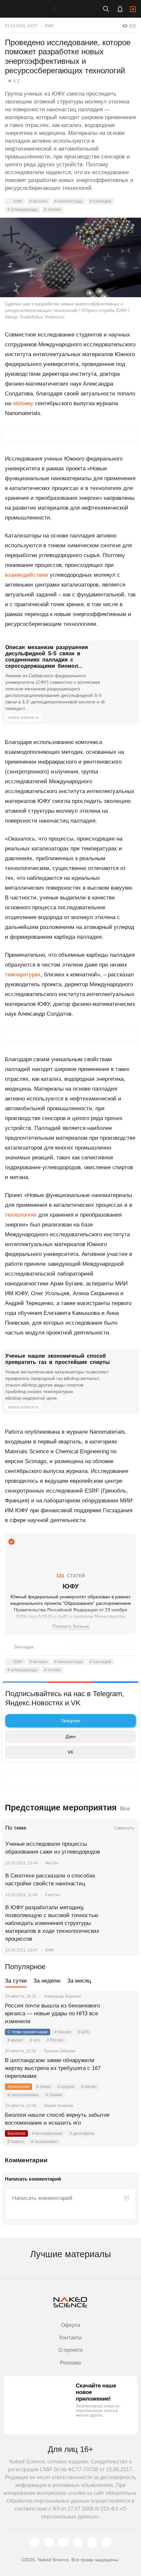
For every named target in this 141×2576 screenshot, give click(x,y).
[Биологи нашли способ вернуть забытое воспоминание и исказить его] (126, 2123)
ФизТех (52, 1863)
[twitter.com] (34, 2542)
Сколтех (53, 1895)
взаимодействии (27, 575)
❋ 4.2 (14, 81)
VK (70, 1752)
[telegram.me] (92, 2542)
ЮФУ (50, 26)
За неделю (47, 1981)
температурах (23, 975)
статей (71, 1576)
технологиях (21, 1215)
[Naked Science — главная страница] (34, 9)
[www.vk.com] (49, 2542)
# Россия (55, 2040)
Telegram (71, 1721)
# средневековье (23, 2095)
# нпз (35, 2040)
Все (125, 1809)
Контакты (71, 2338)
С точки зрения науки (28, 2032)
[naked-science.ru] (107, 2542)
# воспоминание (47, 2133)
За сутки (16, 1981)
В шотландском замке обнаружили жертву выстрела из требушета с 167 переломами (53, 2068)
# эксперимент (45, 2142)
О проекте (71, 2350)
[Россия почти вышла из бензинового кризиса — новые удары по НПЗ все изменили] (126, 2014)
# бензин (63, 2032)
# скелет (89, 2087)
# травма (54, 2095)
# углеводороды (22, 209)
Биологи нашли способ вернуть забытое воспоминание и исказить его (57, 2119)
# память (16, 2142)
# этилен (52, 209)
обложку (23, 403)
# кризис (15, 2040)
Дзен (71, 1736)
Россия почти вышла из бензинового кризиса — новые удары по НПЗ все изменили (52, 2014)
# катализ (39, 201)
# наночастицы (69, 201)
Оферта (71, 2325)
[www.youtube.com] (63, 2542)
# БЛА (84, 2032)
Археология (19, 2087)
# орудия (66, 2087)
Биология (16, 2133)
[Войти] (133, 9)
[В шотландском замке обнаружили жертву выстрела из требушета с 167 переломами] (126, 2068)
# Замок (44, 2087)
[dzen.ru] (78, 2542)
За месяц (79, 1981)
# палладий (100, 201)
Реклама (70, 2363)
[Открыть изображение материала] (70, 257)
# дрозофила (82, 2133)
